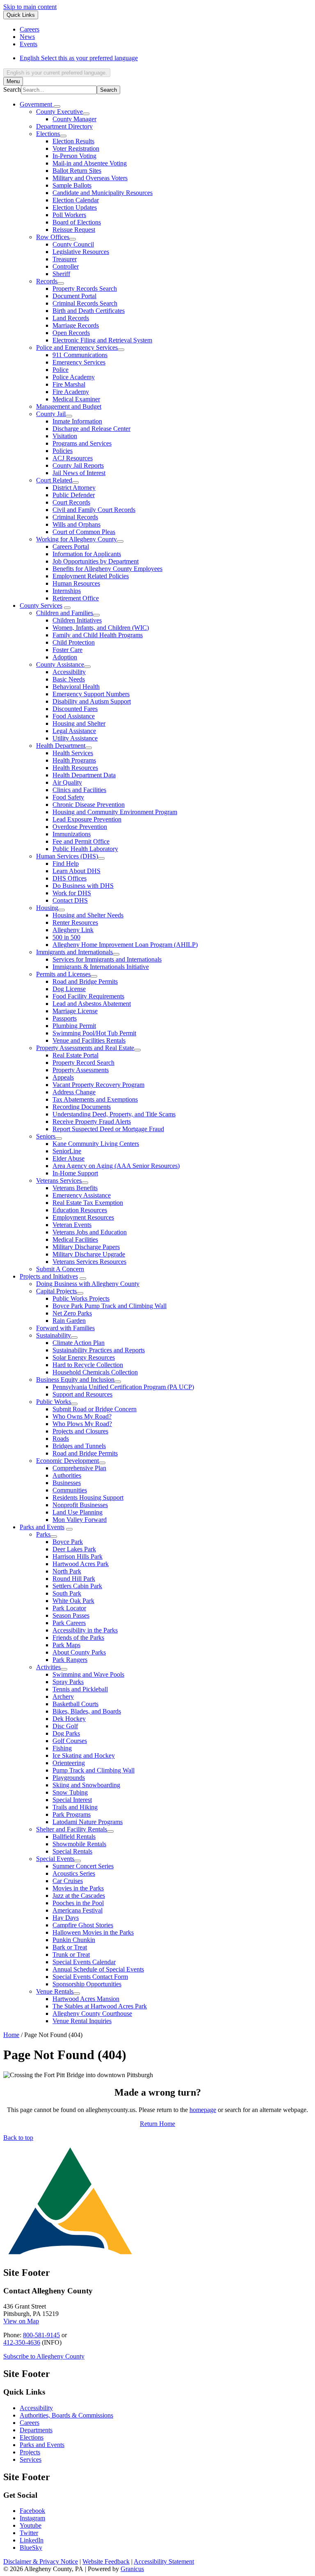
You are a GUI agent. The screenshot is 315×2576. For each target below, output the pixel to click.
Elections (48, 134)
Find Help (66, 864)
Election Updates (75, 207)
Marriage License (75, 1011)
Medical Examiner (76, 399)
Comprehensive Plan (79, 1468)
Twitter (29, 2533)
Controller (66, 266)
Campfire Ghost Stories (83, 1925)
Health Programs (74, 760)
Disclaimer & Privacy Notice (41, 2561)
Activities (48, 1667)
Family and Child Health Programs (98, 635)
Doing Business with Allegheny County (88, 1284)
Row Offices (53, 237)
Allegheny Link (73, 930)
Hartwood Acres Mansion (86, 1999)
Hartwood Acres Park (81, 1564)
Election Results (73, 141)
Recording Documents (82, 1107)
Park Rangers (70, 1660)
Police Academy (74, 377)
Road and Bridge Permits (85, 981)
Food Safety (68, 797)
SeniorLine (67, 1151)
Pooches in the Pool (78, 1903)
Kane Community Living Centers (96, 1144)
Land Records (71, 318)
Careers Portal (71, 547)
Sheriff (61, 274)
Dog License (69, 989)
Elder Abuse (68, 1158)
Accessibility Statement (164, 2561)
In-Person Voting (74, 156)
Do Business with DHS (83, 886)
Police (60, 370)
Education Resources (80, 1210)
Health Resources (75, 768)
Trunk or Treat (71, 1955)
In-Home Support (75, 1173)
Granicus (132, 2569)
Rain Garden (69, 1321)
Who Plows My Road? (82, 1424)
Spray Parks (68, 1682)
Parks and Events (42, 1527)
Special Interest (72, 1800)
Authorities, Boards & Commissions (66, 2415)
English (79, 58)
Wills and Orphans (76, 524)
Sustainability (54, 1335)
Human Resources (76, 583)
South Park (67, 1593)
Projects (30, 2452)
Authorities (67, 1475)
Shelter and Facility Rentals (72, 1829)
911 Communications (80, 355)
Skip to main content (30, 7)
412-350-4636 (22, 2342)
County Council (73, 244)
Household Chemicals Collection (95, 1372)
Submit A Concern (60, 1269)
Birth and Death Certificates (89, 311)
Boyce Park (68, 1542)
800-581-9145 (41, 2335)
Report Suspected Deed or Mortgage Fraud (108, 1129)
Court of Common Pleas (84, 532)
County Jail (51, 414)
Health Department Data (84, 775)
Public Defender (74, 495)
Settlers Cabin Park (77, 1586)
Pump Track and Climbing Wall (94, 1770)
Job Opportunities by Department (96, 561)
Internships (67, 591)
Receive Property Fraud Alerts (92, 1122)
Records (47, 281)
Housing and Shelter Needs (88, 915)
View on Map (21, 2321)
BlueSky (31, 2548)
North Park (67, 1571)
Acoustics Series (74, 1873)
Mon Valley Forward (80, 1520)
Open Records (71, 333)
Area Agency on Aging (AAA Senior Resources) (116, 1166)
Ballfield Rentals (74, 1837)
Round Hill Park (74, 1579)
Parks (43, 1534)
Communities (70, 1490)
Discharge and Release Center (91, 429)
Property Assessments (81, 1070)
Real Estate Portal (75, 1055)
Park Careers (69, 1623)
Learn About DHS (76, 871)
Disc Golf (65, 1726)
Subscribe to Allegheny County (44, 2356)
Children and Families (65, 613)
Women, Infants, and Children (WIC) (101, 628)
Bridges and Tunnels (79, 1446)
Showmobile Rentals (79, 1844)
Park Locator (69, 1608)
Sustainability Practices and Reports (99, 1350)
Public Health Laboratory (85, 849)
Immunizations (72, 834)
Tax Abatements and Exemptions (95, 1099)
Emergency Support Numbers (91, 694)
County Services (41, 606)
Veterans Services (59, 1180)
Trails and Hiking (75, 1807)
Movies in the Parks (78, 1888)
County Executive (59, 112)
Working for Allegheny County (76, 539)
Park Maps (66, 1645)
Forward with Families (65, 1328)
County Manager (74, 119)
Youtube (31, 2525)
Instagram (32, 2518)
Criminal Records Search (85, 303)
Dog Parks (66, 1733)
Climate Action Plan (79, 1343)
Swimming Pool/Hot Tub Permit (94, 1033)
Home (11, 2035)
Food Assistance (74, 716)
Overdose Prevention (80, 827)
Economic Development (67, 1461)
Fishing (62, 1748)
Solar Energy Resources (84, 1357)
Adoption (65, 657)
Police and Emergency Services (77, 347)
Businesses (67, 1483)
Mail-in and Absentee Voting (90, 163)
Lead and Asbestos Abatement (92, 1004)
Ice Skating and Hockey (84, 1755)
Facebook (32, 2511)
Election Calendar (76, 200)
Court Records (71, 502)
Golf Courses (70, 1741)
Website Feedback (106, 2561)
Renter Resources (75, 922)
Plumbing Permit (74, 1026)
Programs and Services (82, 443)
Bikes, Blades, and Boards (87, 1711)
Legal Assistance (74, 731)
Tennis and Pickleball (80, 1689)
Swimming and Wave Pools (88, 1674)
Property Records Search (85, 289)
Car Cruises (68, 1881)
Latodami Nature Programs (88, 1822)
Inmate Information (77, 421)
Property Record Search (83, 1063)
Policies (63, 451)
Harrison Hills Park (78, 1556)
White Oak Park (73, 1601)
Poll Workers (69, 215)
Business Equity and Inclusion (75, 1380)
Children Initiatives (77, 620)
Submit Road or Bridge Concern (95, 1409)
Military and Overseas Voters (90, 178)
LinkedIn (32, 2540)
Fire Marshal (69, 384)
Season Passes (71, 1615)
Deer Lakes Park (74, 1549)
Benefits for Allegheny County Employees (107, 569)
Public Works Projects (81, 1298)
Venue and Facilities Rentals (89, 1040)
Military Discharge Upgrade (89, 1254)
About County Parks (79, 1652)
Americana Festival (78, 1910)
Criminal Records (75, 517)
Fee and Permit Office (81, 841)
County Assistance (60, 664)
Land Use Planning (78, 1512)
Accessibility (69, 672)
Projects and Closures (80, 1431)
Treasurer (65, 259)
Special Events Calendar (84, 1962)
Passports (65, 1018)
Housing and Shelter (79, 723)
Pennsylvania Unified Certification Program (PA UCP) (123, 1387)
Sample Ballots (72, 185)
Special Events (55, 1859)
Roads (61, 1439)
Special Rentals (72, 1851)
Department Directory (64, 126)
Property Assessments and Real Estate (85, 1048)
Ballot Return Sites (77, 171)
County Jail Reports (78, 465)
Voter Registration (76, 148)
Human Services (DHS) (67, 856)
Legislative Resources (81, 252)
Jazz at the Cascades (79, 1896)
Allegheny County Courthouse (92, 2013)
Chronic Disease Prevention (89, 805)
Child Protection (74, 642)
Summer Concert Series (83, 1866)
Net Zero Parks (72, 1313)
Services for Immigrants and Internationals (107, 959)
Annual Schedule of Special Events (98, 1969)
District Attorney (74, 488)
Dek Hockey (69, 1719)
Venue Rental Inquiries (82, 2021)
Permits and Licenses (63, 974)
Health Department (61, 746)
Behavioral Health (76, 687)
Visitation (65, 436)
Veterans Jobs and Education (90, 1232)
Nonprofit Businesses (80, 1505)
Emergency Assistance (82, 1195)
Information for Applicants (87, 554)
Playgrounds (69, 1778)
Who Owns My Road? (82, 1416)
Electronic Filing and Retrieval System (102, 340)
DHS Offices (70, 878)
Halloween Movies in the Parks (93, 1932)
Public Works (54, 1402)
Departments (36, 2430)
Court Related (54, 480)
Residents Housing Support (88, 1497)
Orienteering (69, 1763)
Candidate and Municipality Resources (103, 193)
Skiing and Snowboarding (86, 1785)
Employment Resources (83, 1217)
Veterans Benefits (75, 1188)
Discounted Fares (75, 709)
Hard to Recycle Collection (88, 1365)
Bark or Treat (70, 1947)
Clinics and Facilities (79, 790)
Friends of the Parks (78, 1638)
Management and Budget (69, 406)
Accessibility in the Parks (85, 1630)
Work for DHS (72, 893)
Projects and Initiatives (49, 1276)
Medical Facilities (75, 1239)
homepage (203, 2110)
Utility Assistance (75, 738)
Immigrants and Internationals (74, 952)
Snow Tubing (70, 1792)
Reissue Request (74, 230)
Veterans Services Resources (89, 1262)
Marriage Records (76, 325)
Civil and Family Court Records (94, 510)
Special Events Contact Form (90, 1977)
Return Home (157, 2124)
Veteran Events (72, 1225)
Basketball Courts (75, 1704)
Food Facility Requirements (88, 996)
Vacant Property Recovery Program (98, 1085)
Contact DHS (70, 900)
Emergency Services (79, 362)
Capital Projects (56, 1291)
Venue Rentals (55, 1991)
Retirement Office (76, 598)
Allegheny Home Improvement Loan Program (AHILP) (125, 945)
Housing (47, 908)
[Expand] (57, 106)
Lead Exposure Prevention (87, 819)
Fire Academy (71, 392)
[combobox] (57, 73)
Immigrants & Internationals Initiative (101, 967)
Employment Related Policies (91, 576)
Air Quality (67, 782)
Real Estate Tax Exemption (88, 1203)
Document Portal (74, 296)
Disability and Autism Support (92, 701)
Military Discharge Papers (86, 1247)
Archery (63, 1697)
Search (12, 89)
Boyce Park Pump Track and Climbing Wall (110, 1306)
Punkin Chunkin (74, 1940)
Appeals (63, 1077)
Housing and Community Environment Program (115, 812)
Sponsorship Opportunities (87, 1984)
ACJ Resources (73, 458)
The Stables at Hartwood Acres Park (100, 2006)
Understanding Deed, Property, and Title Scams (114, 1114)
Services (31, 2459)
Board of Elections (77, 222)
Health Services (73, 753)
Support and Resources (82, 1394)
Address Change (74, 1092)
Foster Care (67, 650)
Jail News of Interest (79, 473)
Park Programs (72, 1814)
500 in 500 (66, 937)
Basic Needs (69, 679)
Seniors (46, 1136)
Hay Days (66, 1918)
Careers (30, 2423)
